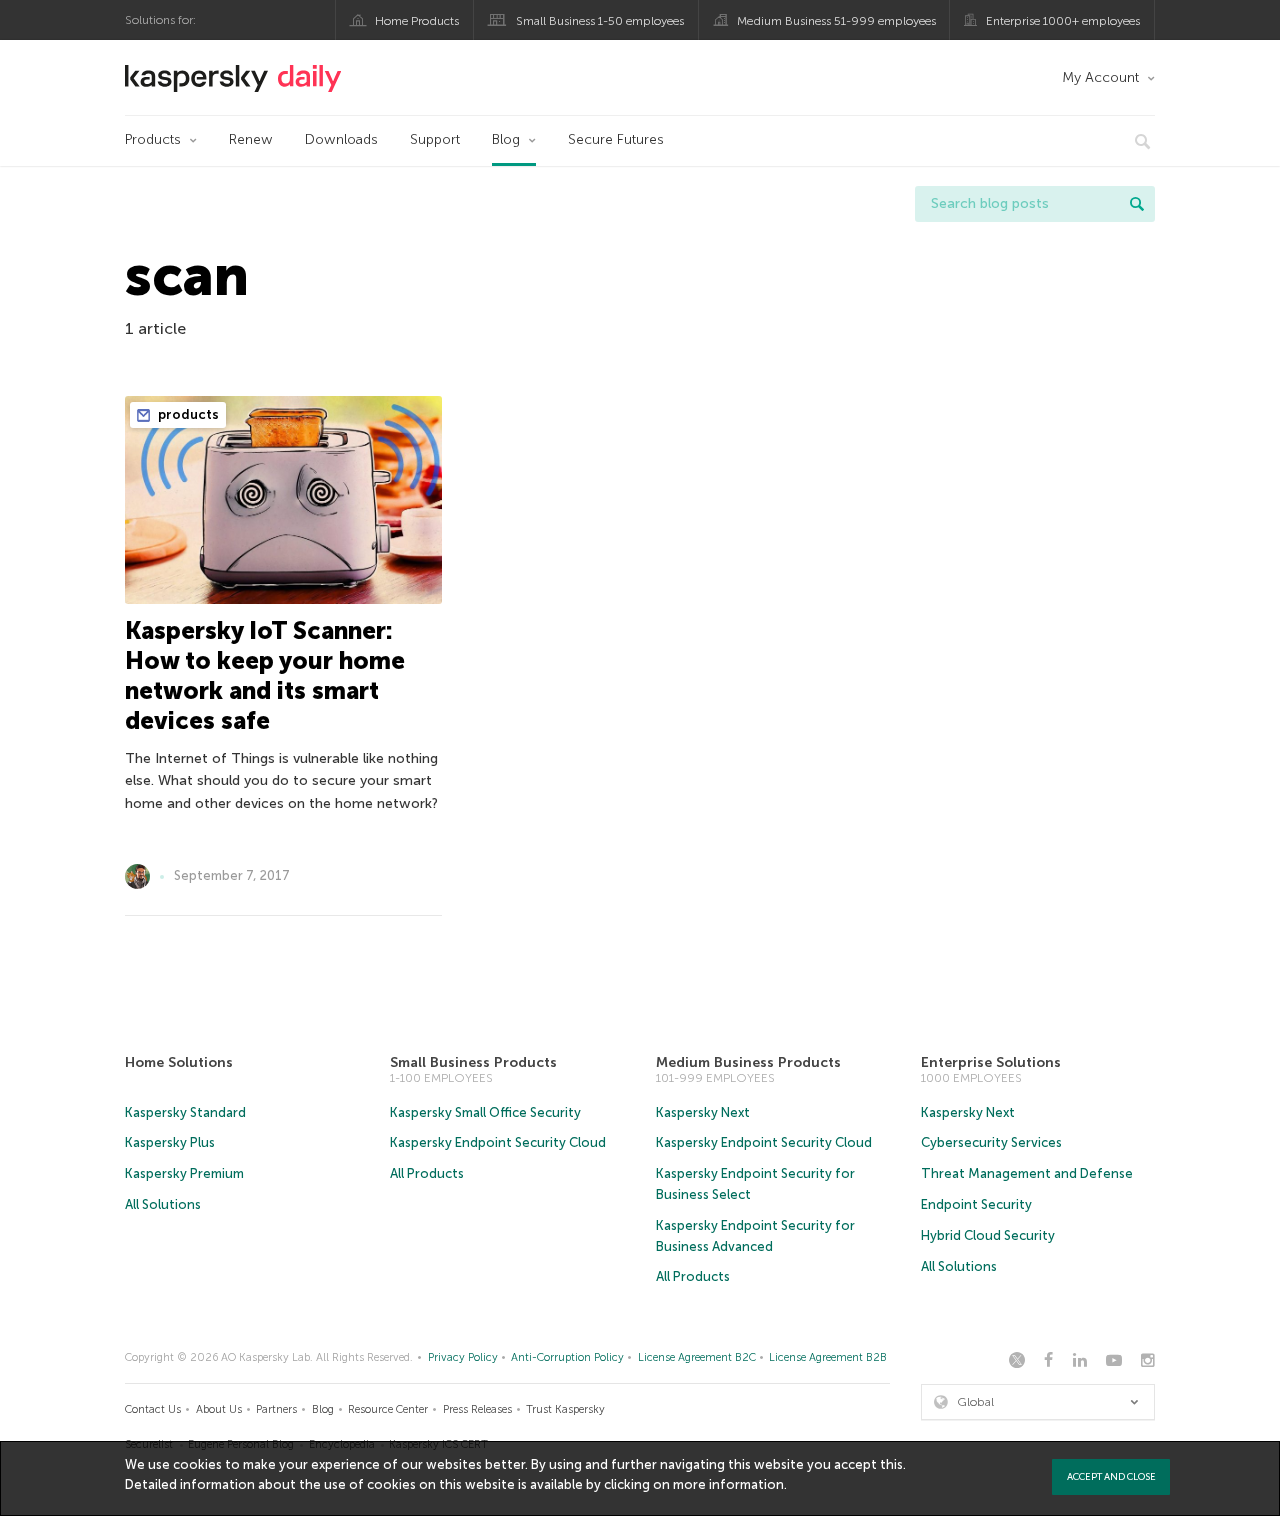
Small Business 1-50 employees (600, 21)
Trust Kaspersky (565, 1409)
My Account (1100, 77)
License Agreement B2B (828, 1357)
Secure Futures (616, 139)
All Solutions (163, 1204)
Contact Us (153, 1409)
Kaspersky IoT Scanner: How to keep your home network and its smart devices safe (265, 675)
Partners (276, 1409)
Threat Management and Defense (1027, 1173)
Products (153, 139)
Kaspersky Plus (170, 1142)
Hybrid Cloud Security (988, 1235)
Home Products (417, 21)
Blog (506, 139)
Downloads (341, 139)
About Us (219, 1409)
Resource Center (388, 1409)
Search (1137, 204)
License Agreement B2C (697, 1357)
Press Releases (477, 1409)
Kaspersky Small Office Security (485, 1112)
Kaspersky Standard (185, 1112)
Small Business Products (473, 1062)
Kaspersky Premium (184, 1173)
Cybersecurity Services (991, 1142)
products (187, 414)
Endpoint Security (976, 1204)
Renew (251, 139)
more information (728, 1484)
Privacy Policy (463, 1357)
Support (435, 139)
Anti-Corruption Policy (567, 1357)
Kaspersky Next (703, 1112)
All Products (427, 1173)
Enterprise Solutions (991, 1062)
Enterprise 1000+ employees (1063, 21)
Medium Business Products (748, 1062)
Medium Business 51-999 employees (836, 21)
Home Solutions (179, 1062)
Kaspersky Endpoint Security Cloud (498, 1142)
